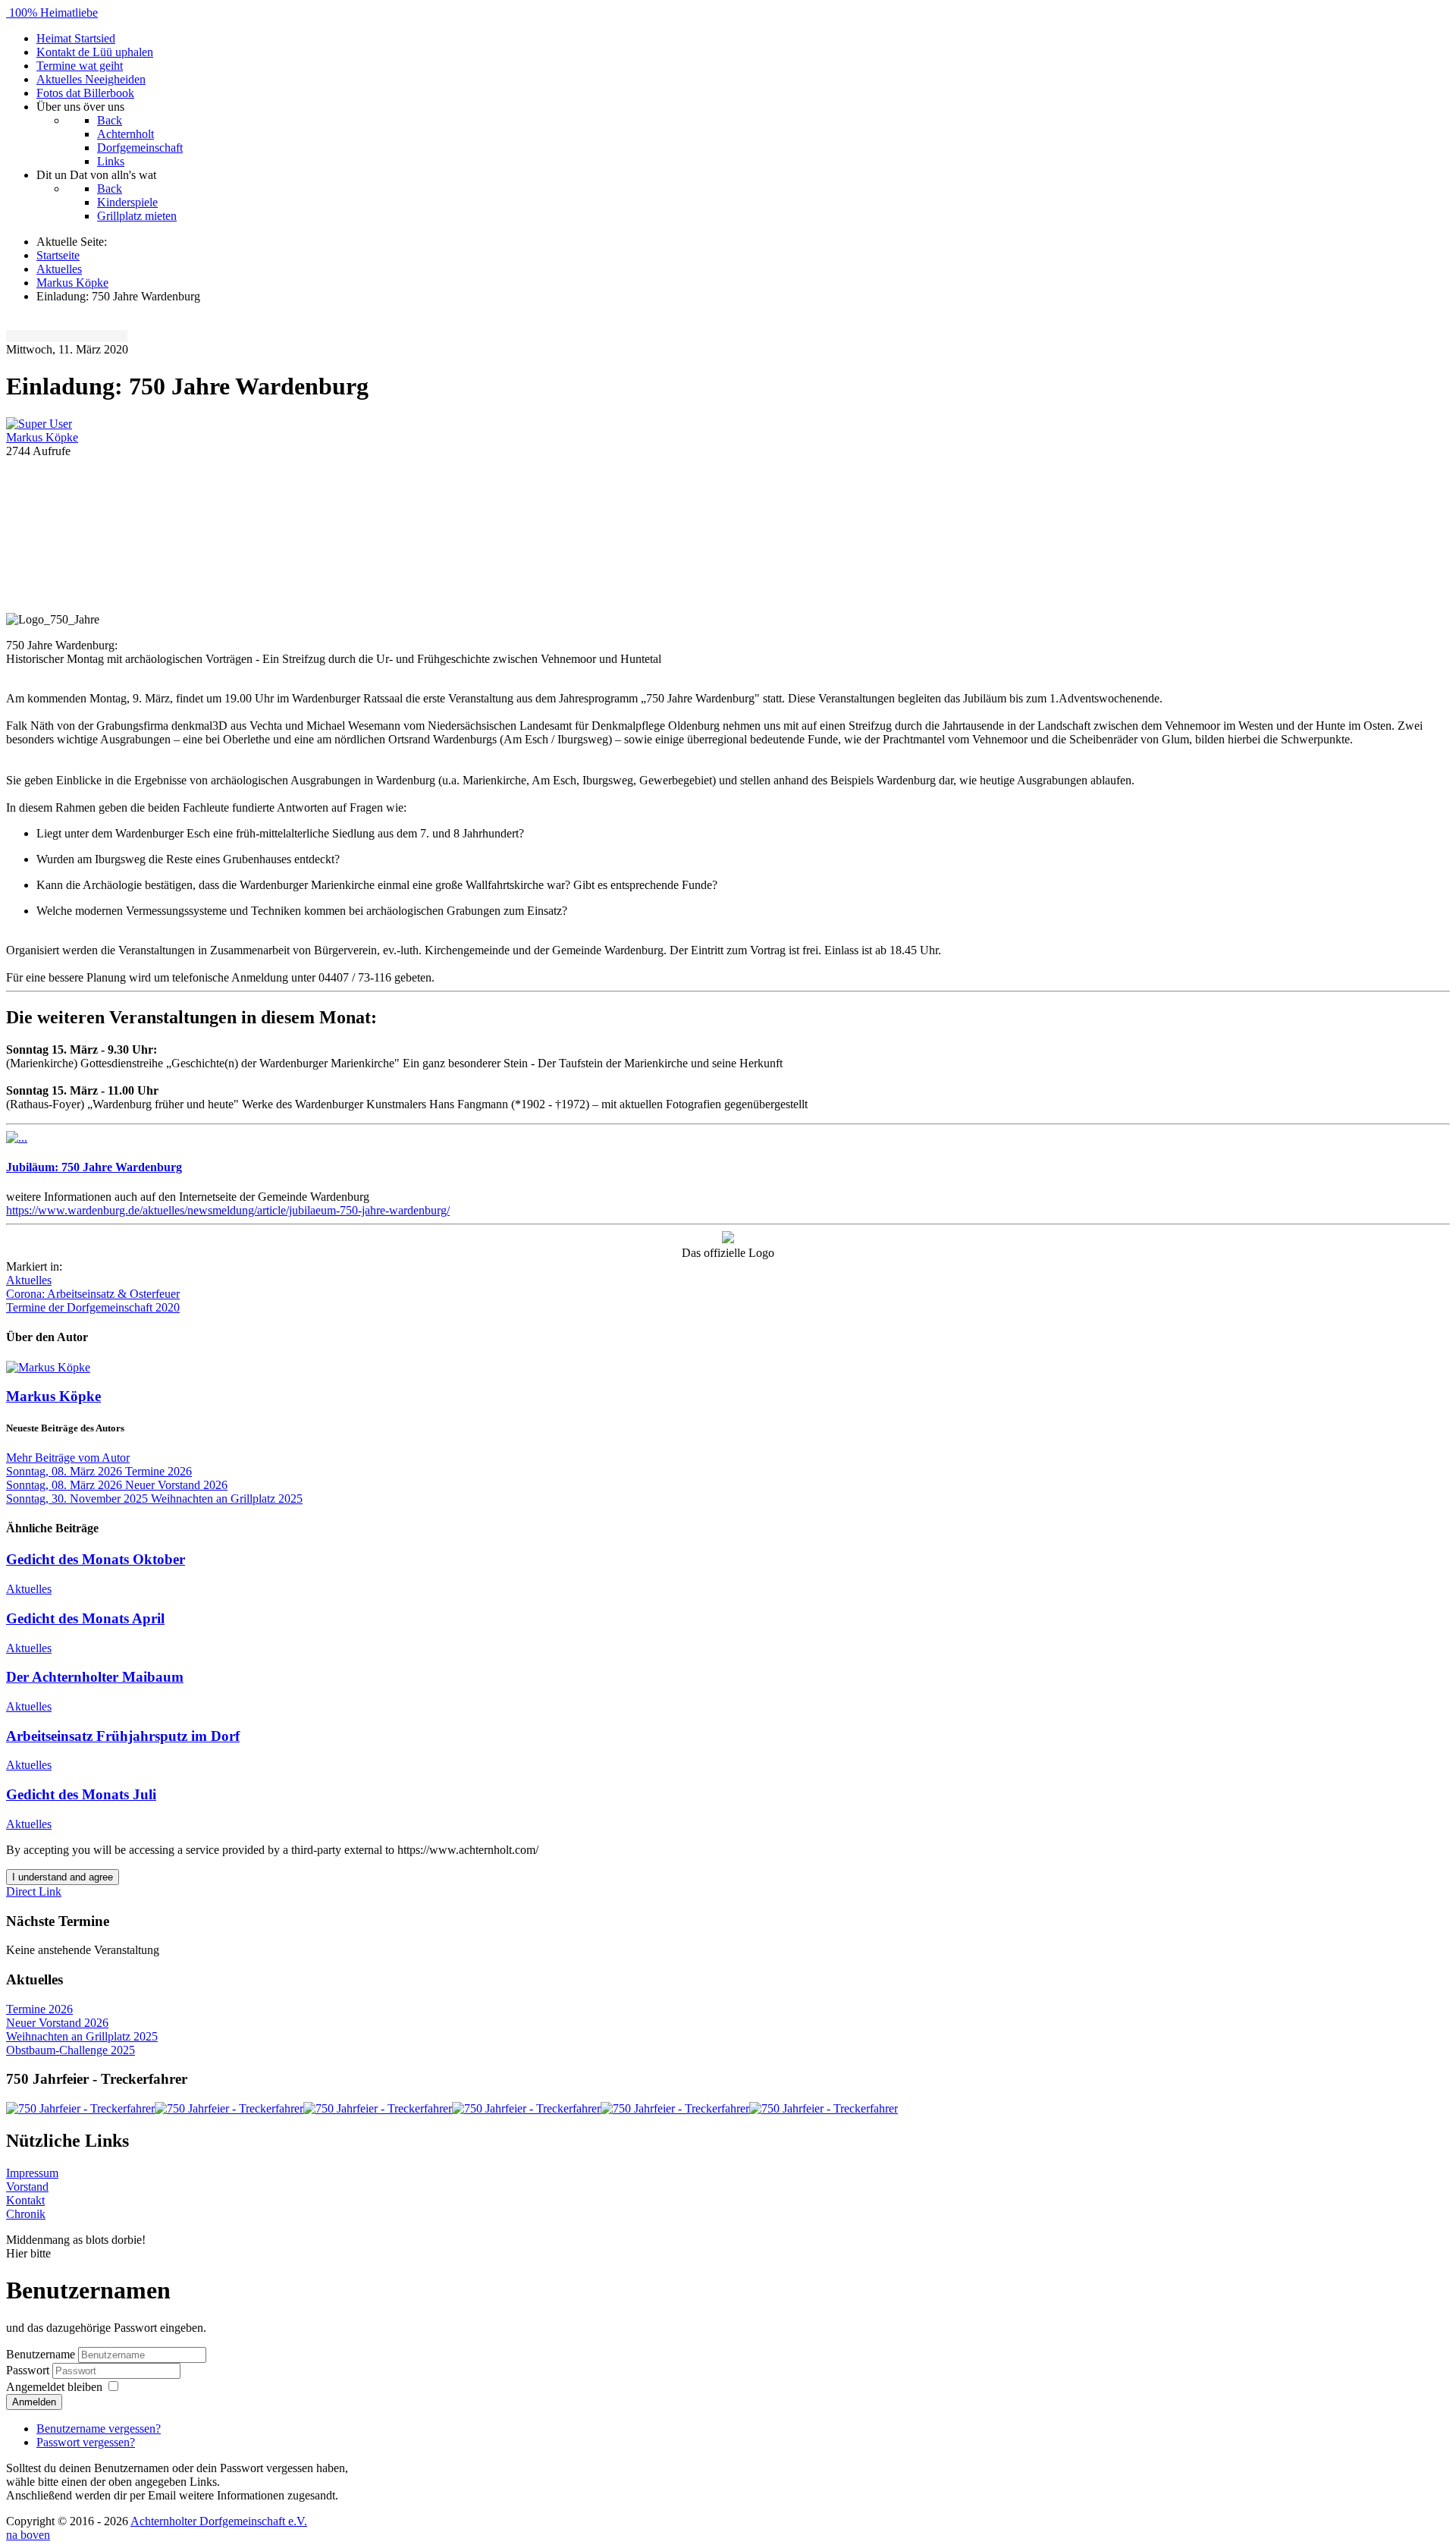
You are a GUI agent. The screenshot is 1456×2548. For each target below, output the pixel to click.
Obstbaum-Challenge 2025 (71, 2050)
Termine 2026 (39, 2009)
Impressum (32, 2173)
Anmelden (34, 2402)
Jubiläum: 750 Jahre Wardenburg (94, 1167)
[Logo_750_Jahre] (728, 534)
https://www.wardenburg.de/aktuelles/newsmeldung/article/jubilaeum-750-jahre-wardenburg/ (228, 1210)
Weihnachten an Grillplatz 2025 (82, 2036)
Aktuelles (29, 1280)
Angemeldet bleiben (54, 2387)
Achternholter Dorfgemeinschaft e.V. (219, 2521)
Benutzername (41, 2354)
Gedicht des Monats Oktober (96, 1559)
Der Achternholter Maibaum (95, 1677)
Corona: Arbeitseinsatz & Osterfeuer (93, 1294)
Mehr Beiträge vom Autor (68, 1458)
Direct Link (34, 1891)
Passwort (29, 2370)
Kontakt (25, 2200)
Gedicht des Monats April (85, 1618)
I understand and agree (63, 1877)
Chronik (26, 2214)
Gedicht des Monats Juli (81, 1794)
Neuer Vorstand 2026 (57, 2023)
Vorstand (27, 2187)
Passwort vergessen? (86, 2442)
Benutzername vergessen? (99, 2429)
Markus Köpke (42, 437)
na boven (28, 2535)
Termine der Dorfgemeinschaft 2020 (93, 1307)
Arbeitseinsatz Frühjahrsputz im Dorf (123, 1736)
